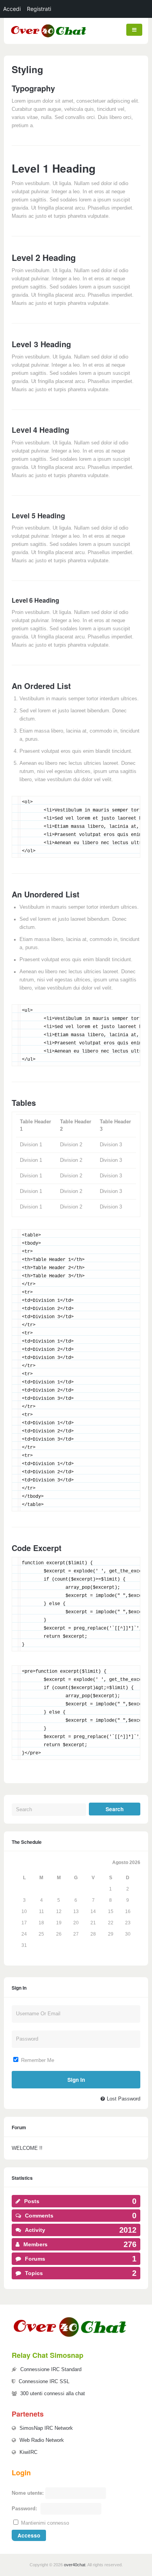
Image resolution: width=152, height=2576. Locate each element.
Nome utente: (28, 2493)
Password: (24, 2509)
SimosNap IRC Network (46, 2428)
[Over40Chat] (49, 37)
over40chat (75, 2565)
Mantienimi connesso (45, 2523)
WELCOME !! (27, 2148)
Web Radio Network (42, 2440)
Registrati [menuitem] (39, 9)
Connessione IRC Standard (51, 2370)
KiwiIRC (28, 2452)
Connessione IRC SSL (44, 2382)
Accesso (29, 2535)
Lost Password (124, 2099)
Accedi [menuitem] (12, 9)
